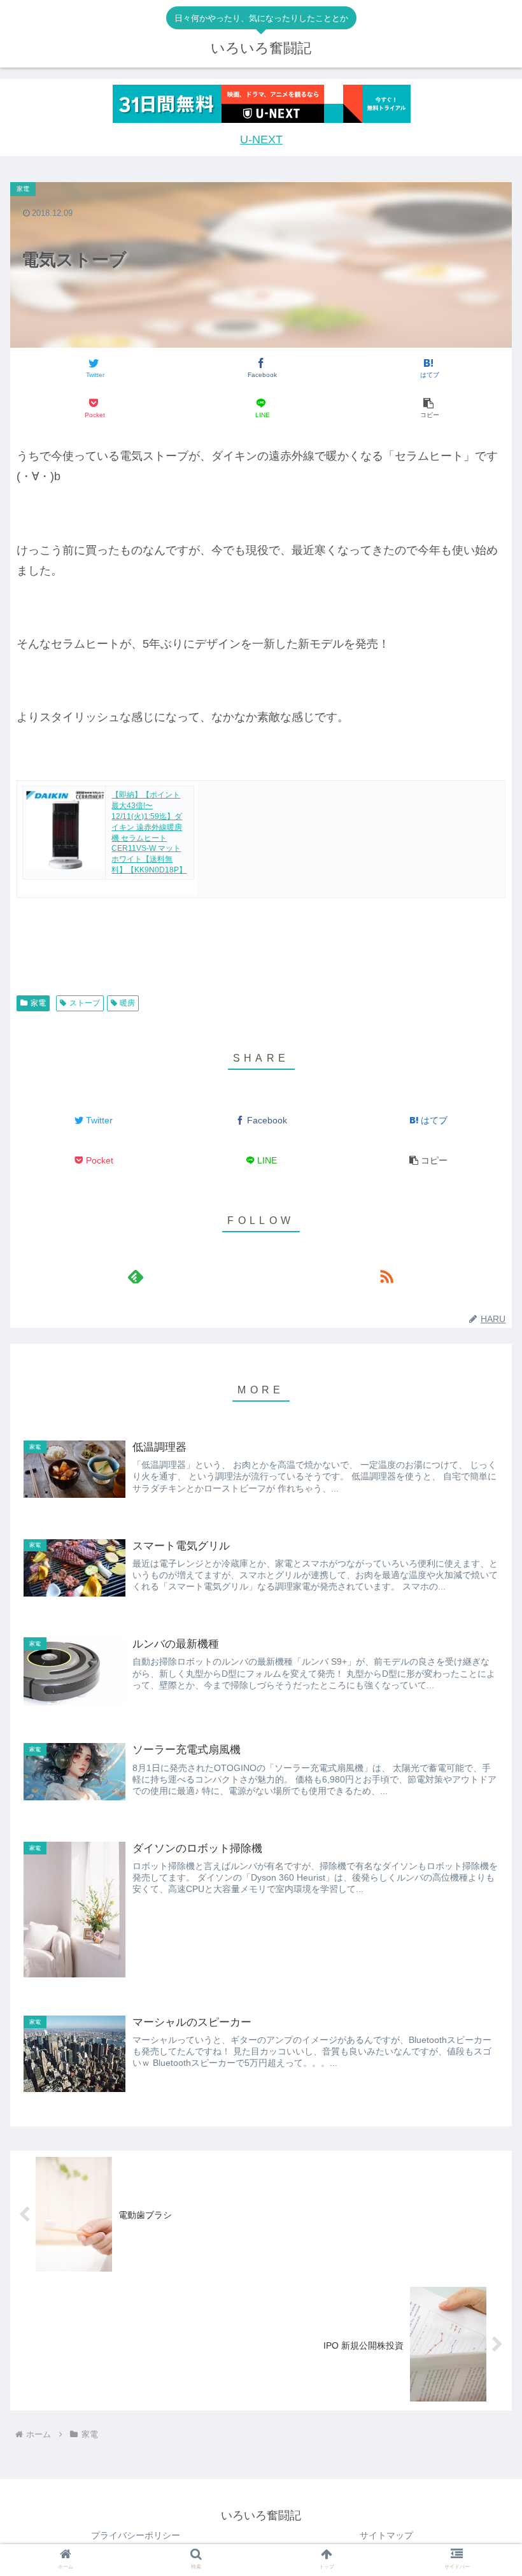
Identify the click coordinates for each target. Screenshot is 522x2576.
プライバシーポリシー (136, 2535)
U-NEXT (261, 139)
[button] (428, 409)
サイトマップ (386, 2535)
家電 (38, 1003)
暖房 (127, 1003)
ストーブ (85, 1003)
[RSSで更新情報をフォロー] (386, 1277)
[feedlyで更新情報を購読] (136, 1277)
